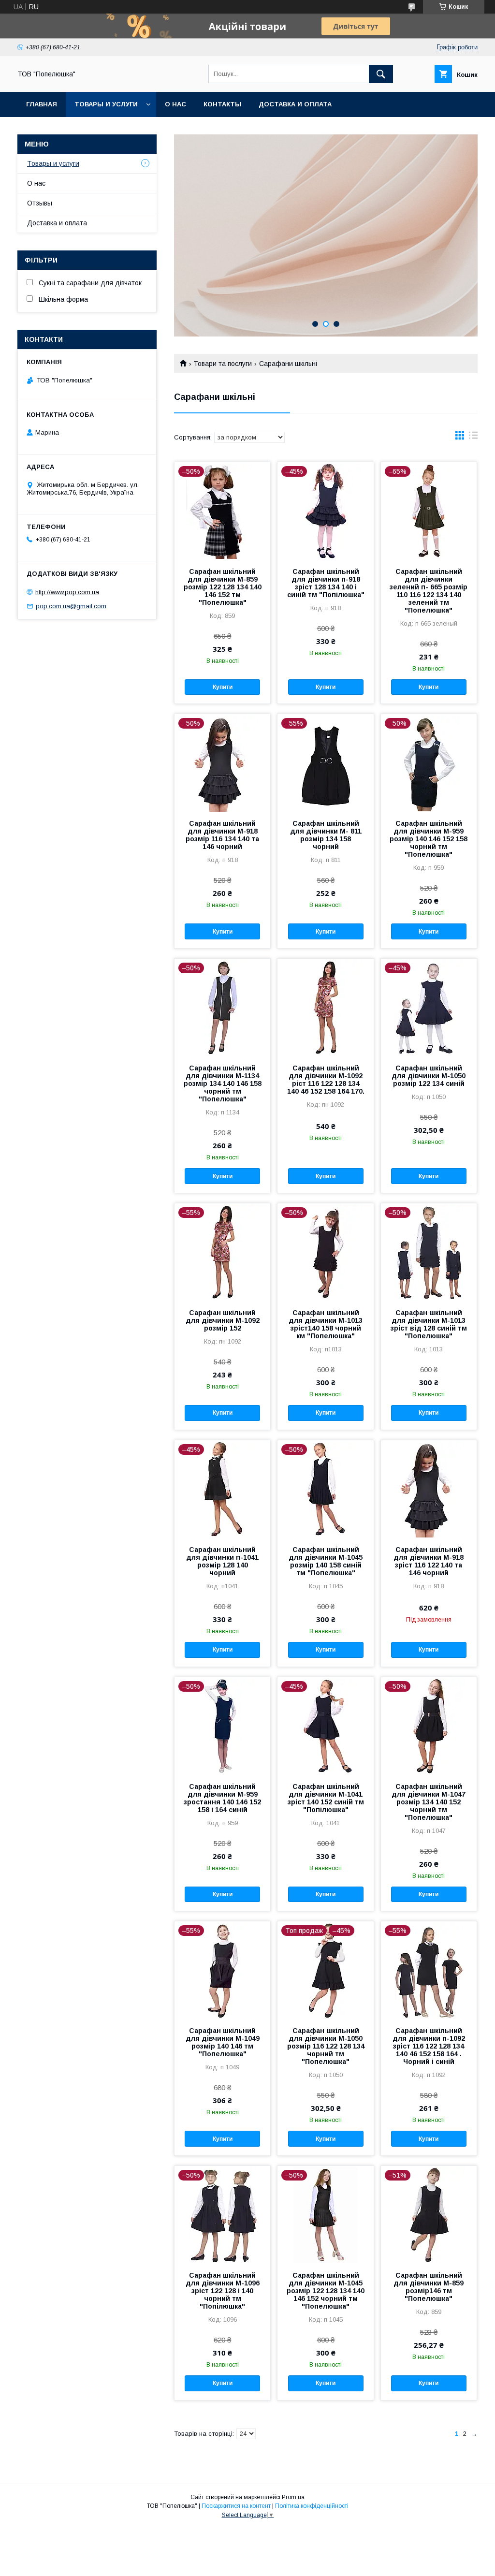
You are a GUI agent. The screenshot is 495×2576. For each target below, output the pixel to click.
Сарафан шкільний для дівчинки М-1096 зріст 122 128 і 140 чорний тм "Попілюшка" (223, 2291)
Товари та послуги (223, 364)
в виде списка (473, 438)
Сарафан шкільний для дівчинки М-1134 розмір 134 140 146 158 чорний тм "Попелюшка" (223, 1083)
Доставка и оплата (295, 104)
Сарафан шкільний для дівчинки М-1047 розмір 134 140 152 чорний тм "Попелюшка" (429, 1802)
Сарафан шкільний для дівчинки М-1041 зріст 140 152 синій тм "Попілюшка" (326, 1798)
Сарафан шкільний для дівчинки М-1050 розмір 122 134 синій (429, 1076)
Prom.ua (293, 2497)
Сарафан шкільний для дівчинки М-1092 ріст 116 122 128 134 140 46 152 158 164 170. (326, 1080)
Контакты (222, 104)
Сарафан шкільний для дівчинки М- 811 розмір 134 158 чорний (326, 835)
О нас (175, 104)
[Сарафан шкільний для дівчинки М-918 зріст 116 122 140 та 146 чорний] (429, 1489)
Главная (42, 104)
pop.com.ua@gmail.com (71, 606)
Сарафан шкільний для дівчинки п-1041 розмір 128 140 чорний (222, 1561)
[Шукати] (381, 74)
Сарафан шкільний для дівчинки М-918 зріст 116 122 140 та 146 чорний (429, 1561)
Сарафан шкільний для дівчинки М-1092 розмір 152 (223, 1320)
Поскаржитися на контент (236, 2506)
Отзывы (40, 203)
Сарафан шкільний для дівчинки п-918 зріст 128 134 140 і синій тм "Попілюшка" (326, 583)
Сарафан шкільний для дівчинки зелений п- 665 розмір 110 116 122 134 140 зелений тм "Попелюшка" (429, 591)
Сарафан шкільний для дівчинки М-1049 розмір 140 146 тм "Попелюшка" (223, 2042)
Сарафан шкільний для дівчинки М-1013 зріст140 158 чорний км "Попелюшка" (326, 1324)
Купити (223, 687)
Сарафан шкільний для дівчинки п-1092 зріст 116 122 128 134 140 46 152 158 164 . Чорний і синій (429, 2046)
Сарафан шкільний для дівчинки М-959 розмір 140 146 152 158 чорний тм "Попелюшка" (429, 839)
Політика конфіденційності (312, 2506)
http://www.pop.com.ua (67, 592)
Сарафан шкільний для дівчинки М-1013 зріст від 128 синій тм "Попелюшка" (429, 1324)
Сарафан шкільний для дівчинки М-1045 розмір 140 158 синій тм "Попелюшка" (326, 1561)
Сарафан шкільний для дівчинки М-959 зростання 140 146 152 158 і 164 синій (222, 1798)
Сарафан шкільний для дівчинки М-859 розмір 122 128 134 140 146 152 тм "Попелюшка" (223, 587)
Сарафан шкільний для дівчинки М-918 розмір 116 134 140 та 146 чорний (222, 835)
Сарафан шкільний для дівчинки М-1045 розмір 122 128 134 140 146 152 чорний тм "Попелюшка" (326, 2291)
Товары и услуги (106, 104)
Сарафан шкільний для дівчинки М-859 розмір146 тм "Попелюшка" (429, 2287)
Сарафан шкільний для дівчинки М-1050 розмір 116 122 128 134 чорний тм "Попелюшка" (326, 2046)
